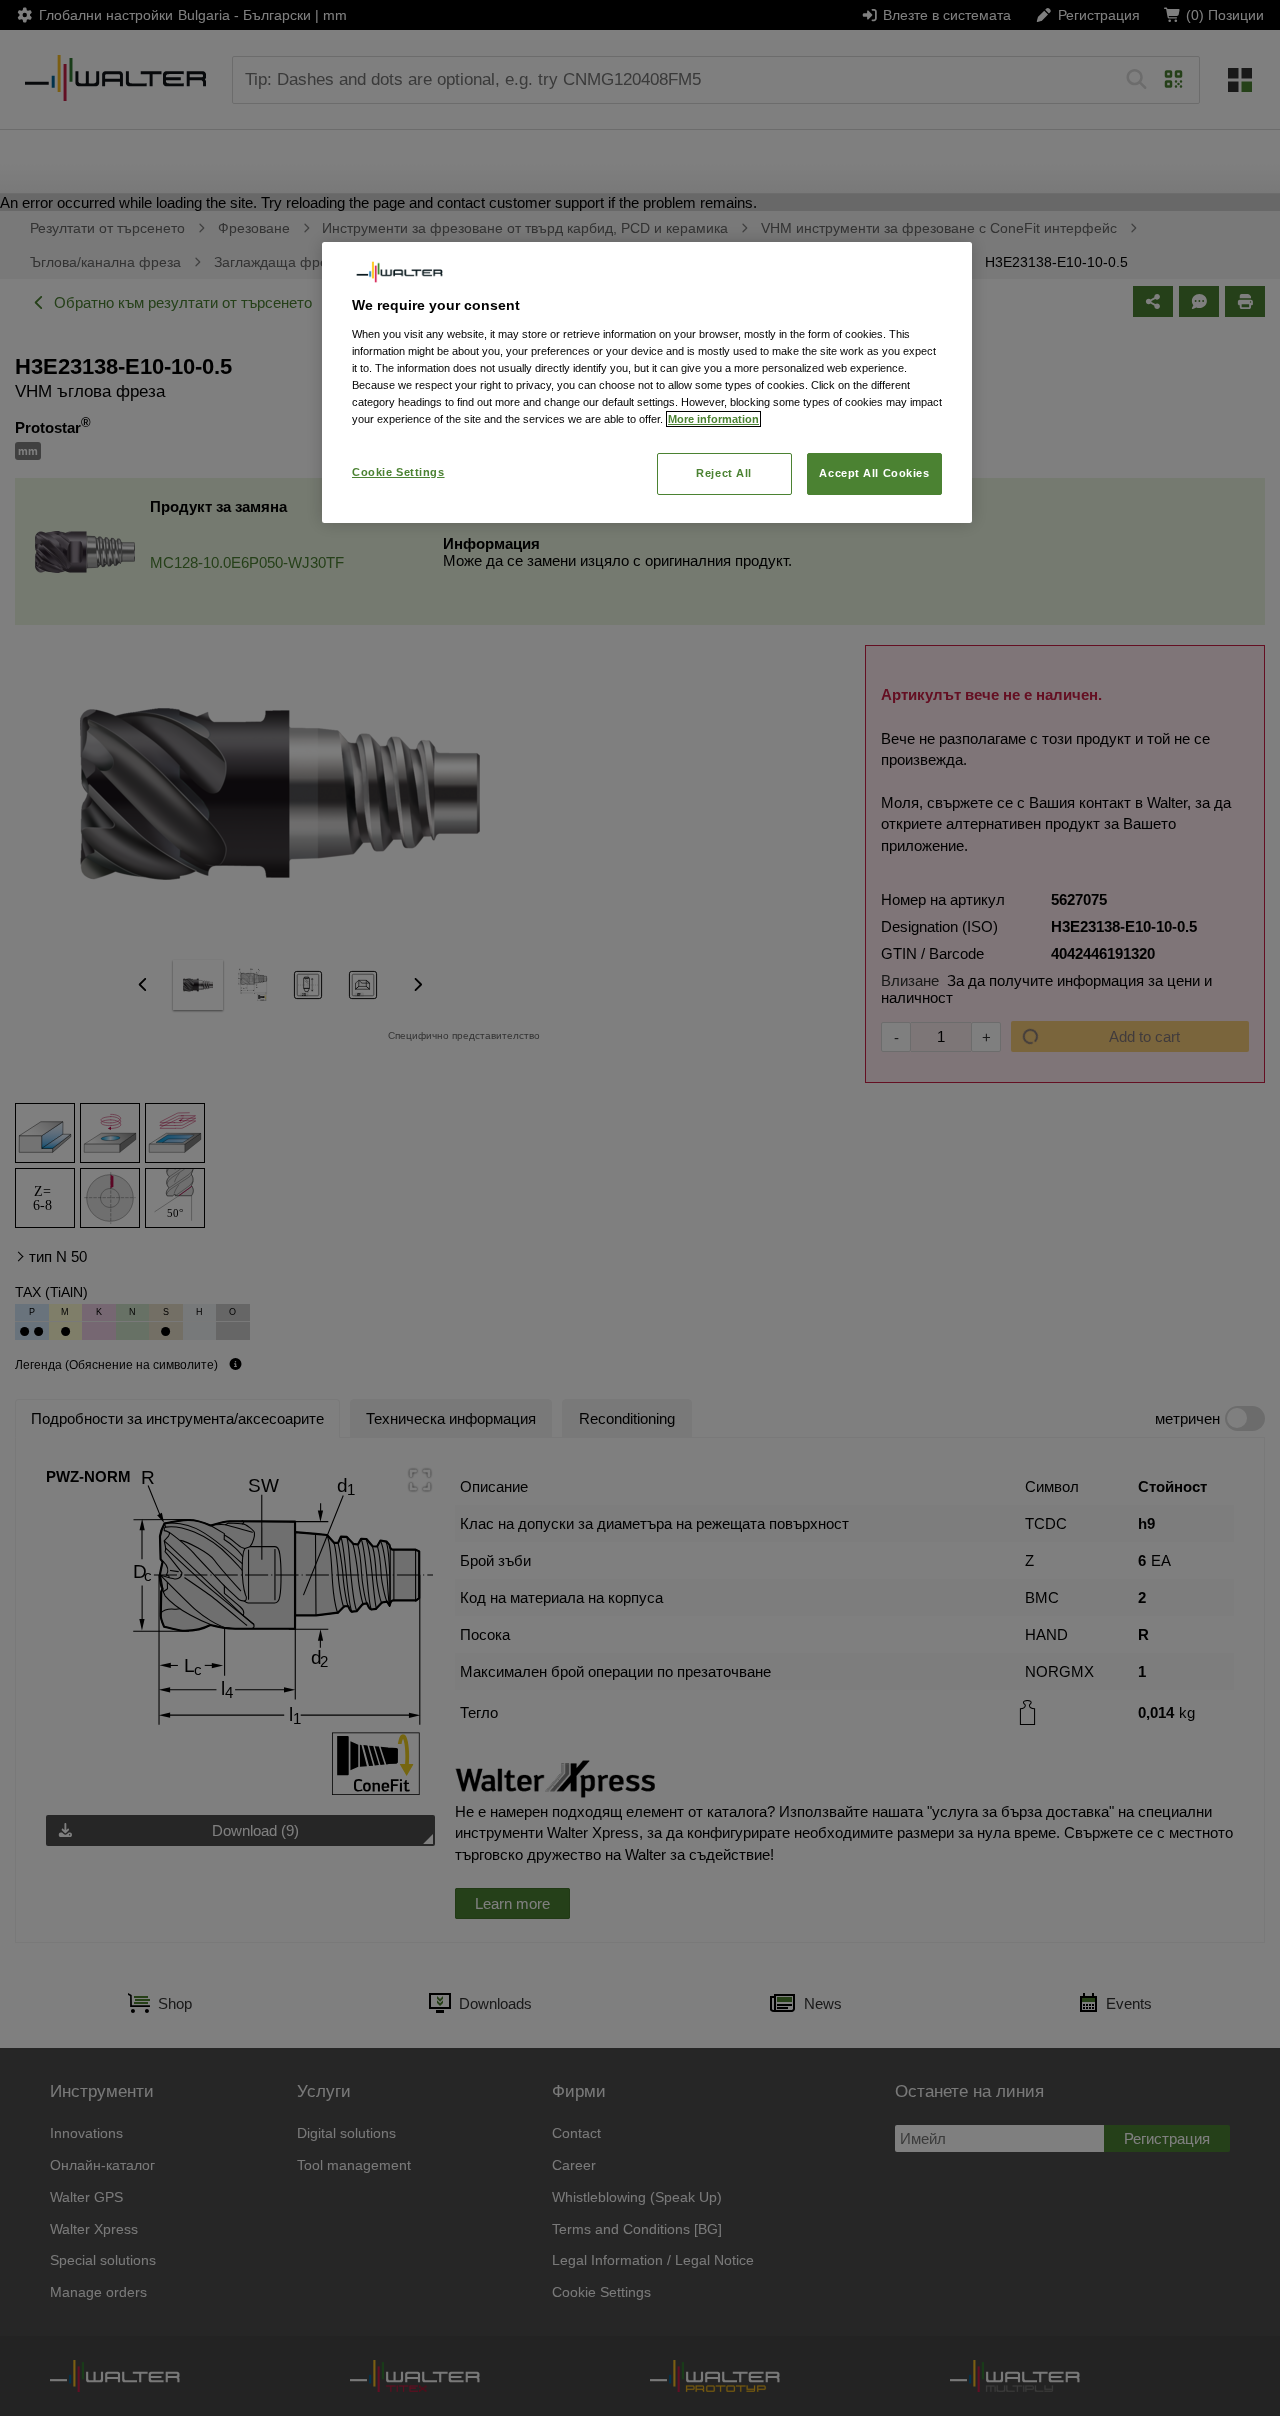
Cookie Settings (398, 472)
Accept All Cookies (874, 473)
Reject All (724, 473)
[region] (647, 382)
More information (713, 419)
